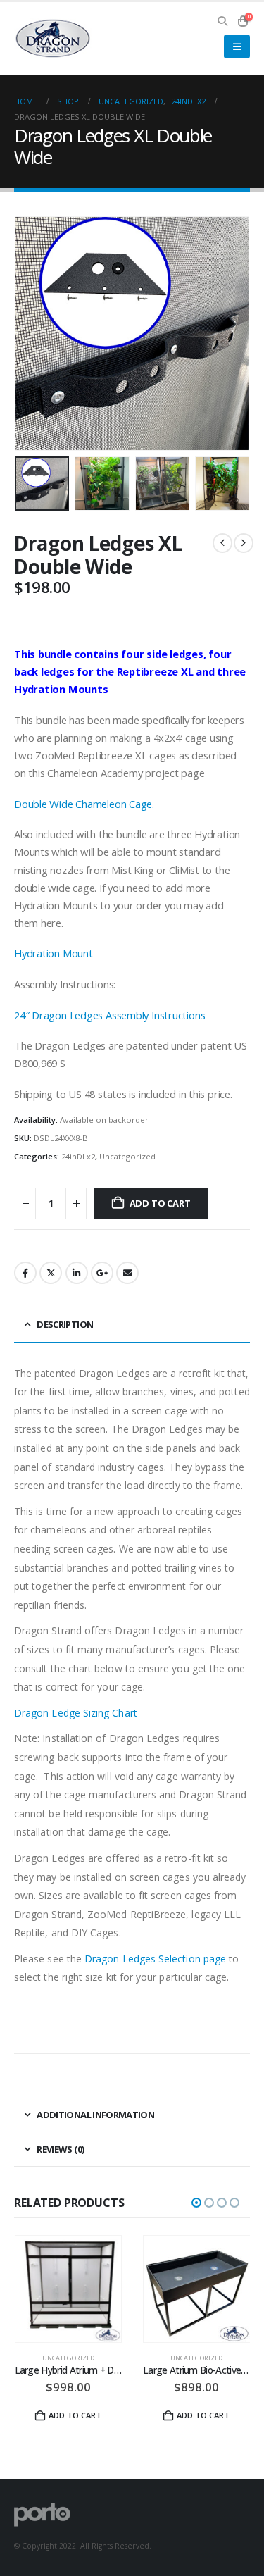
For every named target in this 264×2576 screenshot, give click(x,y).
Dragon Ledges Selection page (155, 1959)
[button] (223, 21)
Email (127, 1273)
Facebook (25, 1273)
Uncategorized (127, 1156)
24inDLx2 (78, 1156)
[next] (244, 543)
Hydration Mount (54, 953)
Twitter (51, 1273)
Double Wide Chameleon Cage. (84, 804)
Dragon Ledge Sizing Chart (76, 1713)
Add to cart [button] (75, 2415)
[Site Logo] (53, 39)
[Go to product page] (69, 2289)
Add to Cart (203, 2415)
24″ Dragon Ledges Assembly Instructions (109, 1015)
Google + (102, 1273)
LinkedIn (77, 1273)
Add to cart (160, 1203)
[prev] (222, 543)
